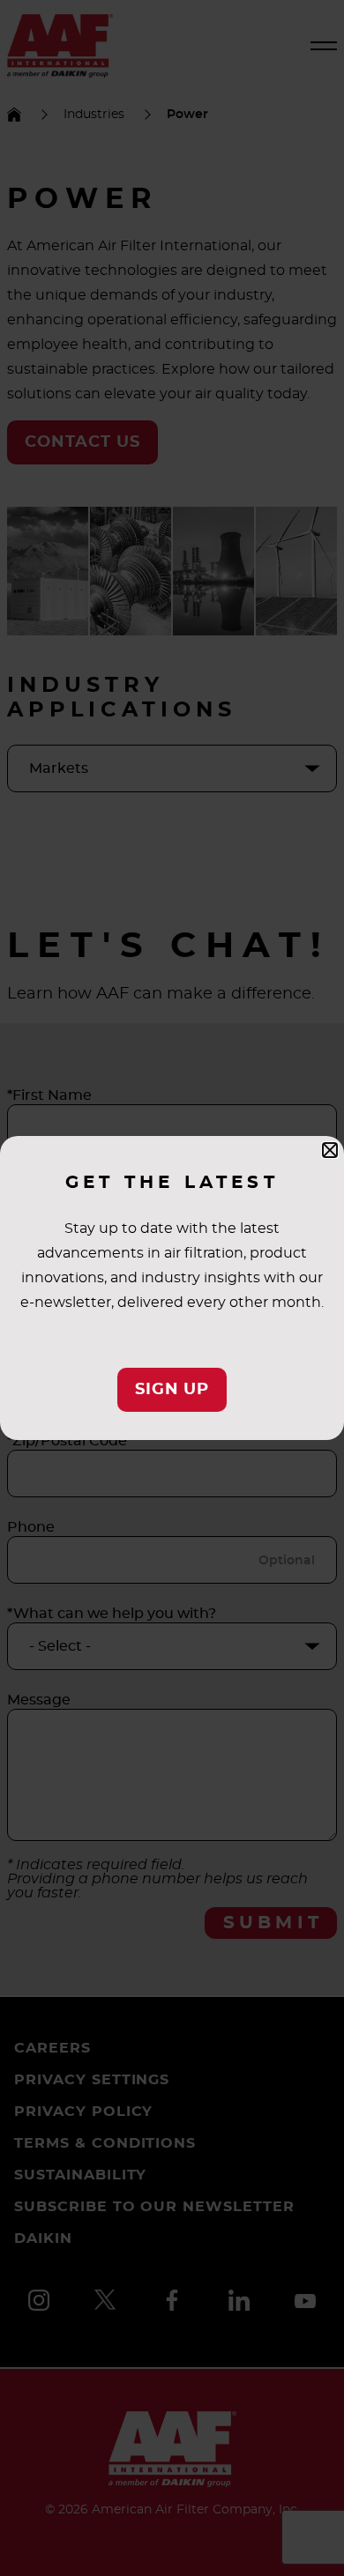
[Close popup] (330, 1150)
